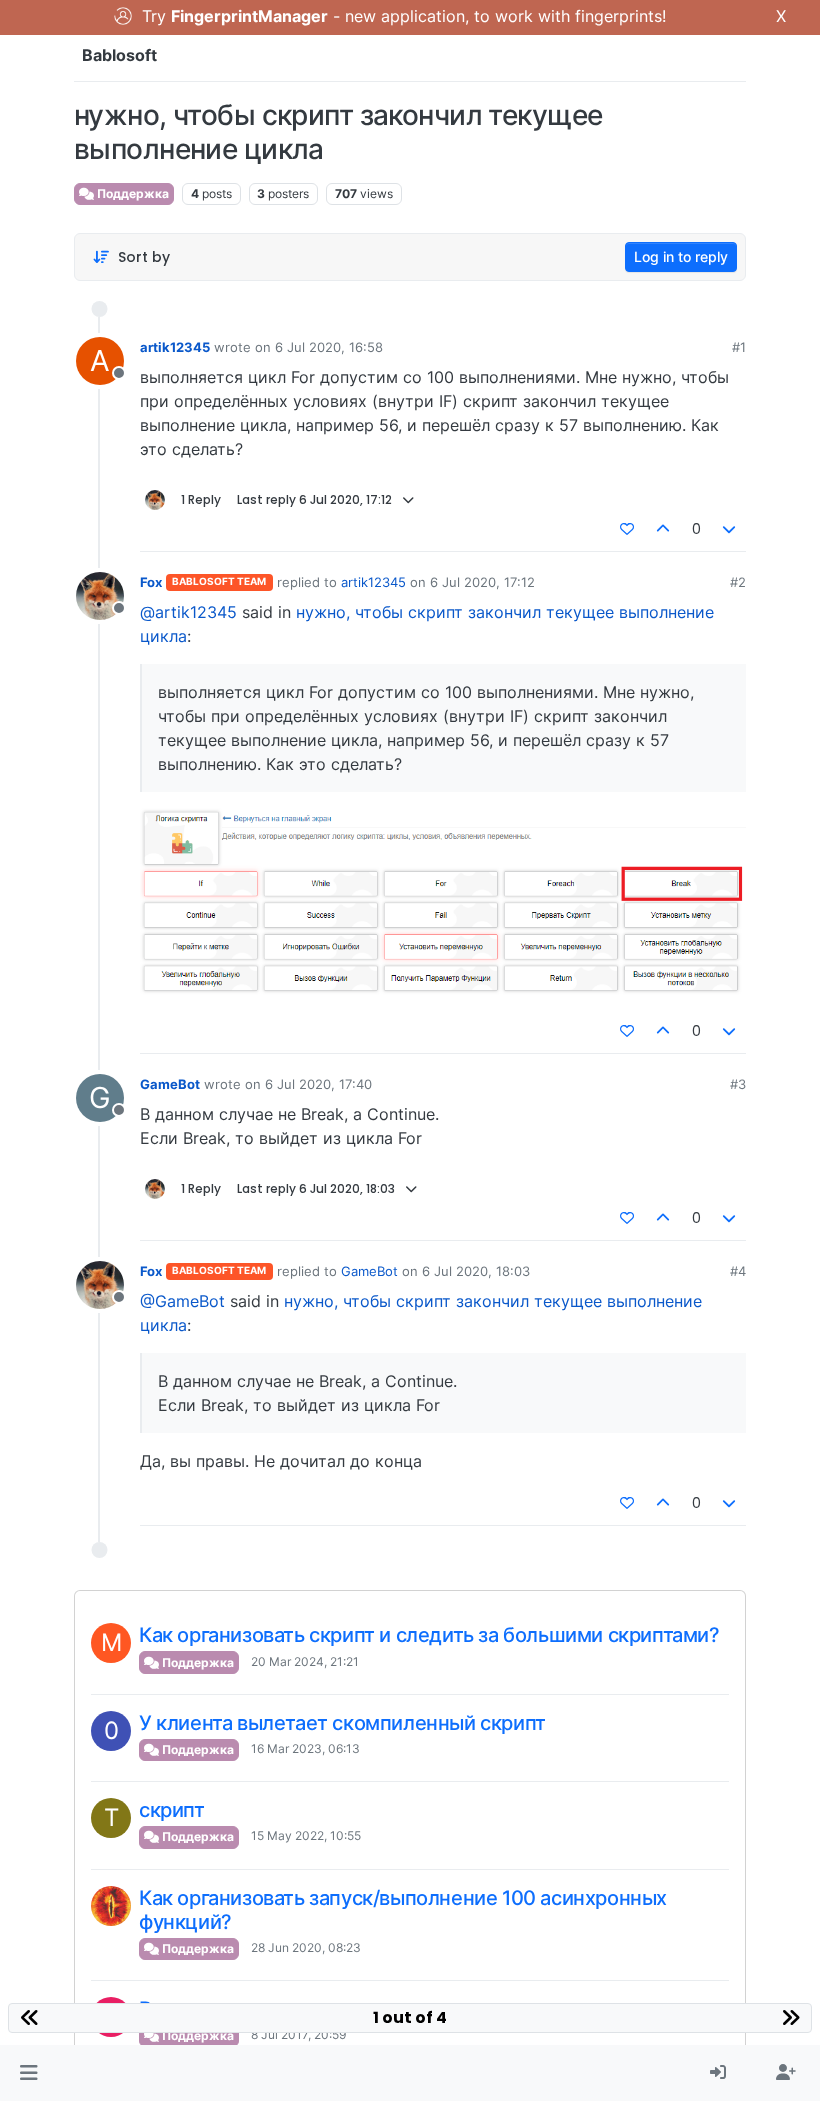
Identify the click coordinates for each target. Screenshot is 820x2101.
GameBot (170, 1084)
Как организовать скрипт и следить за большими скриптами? (429, 1635)
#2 (738, 582)
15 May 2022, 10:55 (306, 1835)
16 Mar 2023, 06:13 (305, 1748)
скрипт (172, 1810)
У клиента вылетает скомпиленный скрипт (342, 1723)
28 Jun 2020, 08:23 (306, 1947)
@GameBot (182, 1301)
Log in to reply (681, 256)
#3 (738, 1084)
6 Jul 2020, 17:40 (318, 1084)
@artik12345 (188, 612)
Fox (151, 582)
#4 (738, 1271)
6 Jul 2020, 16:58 (329, 347)
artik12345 (175, 347)
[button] (28, 2073)
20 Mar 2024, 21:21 (305, 1661)
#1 (739, 347)
